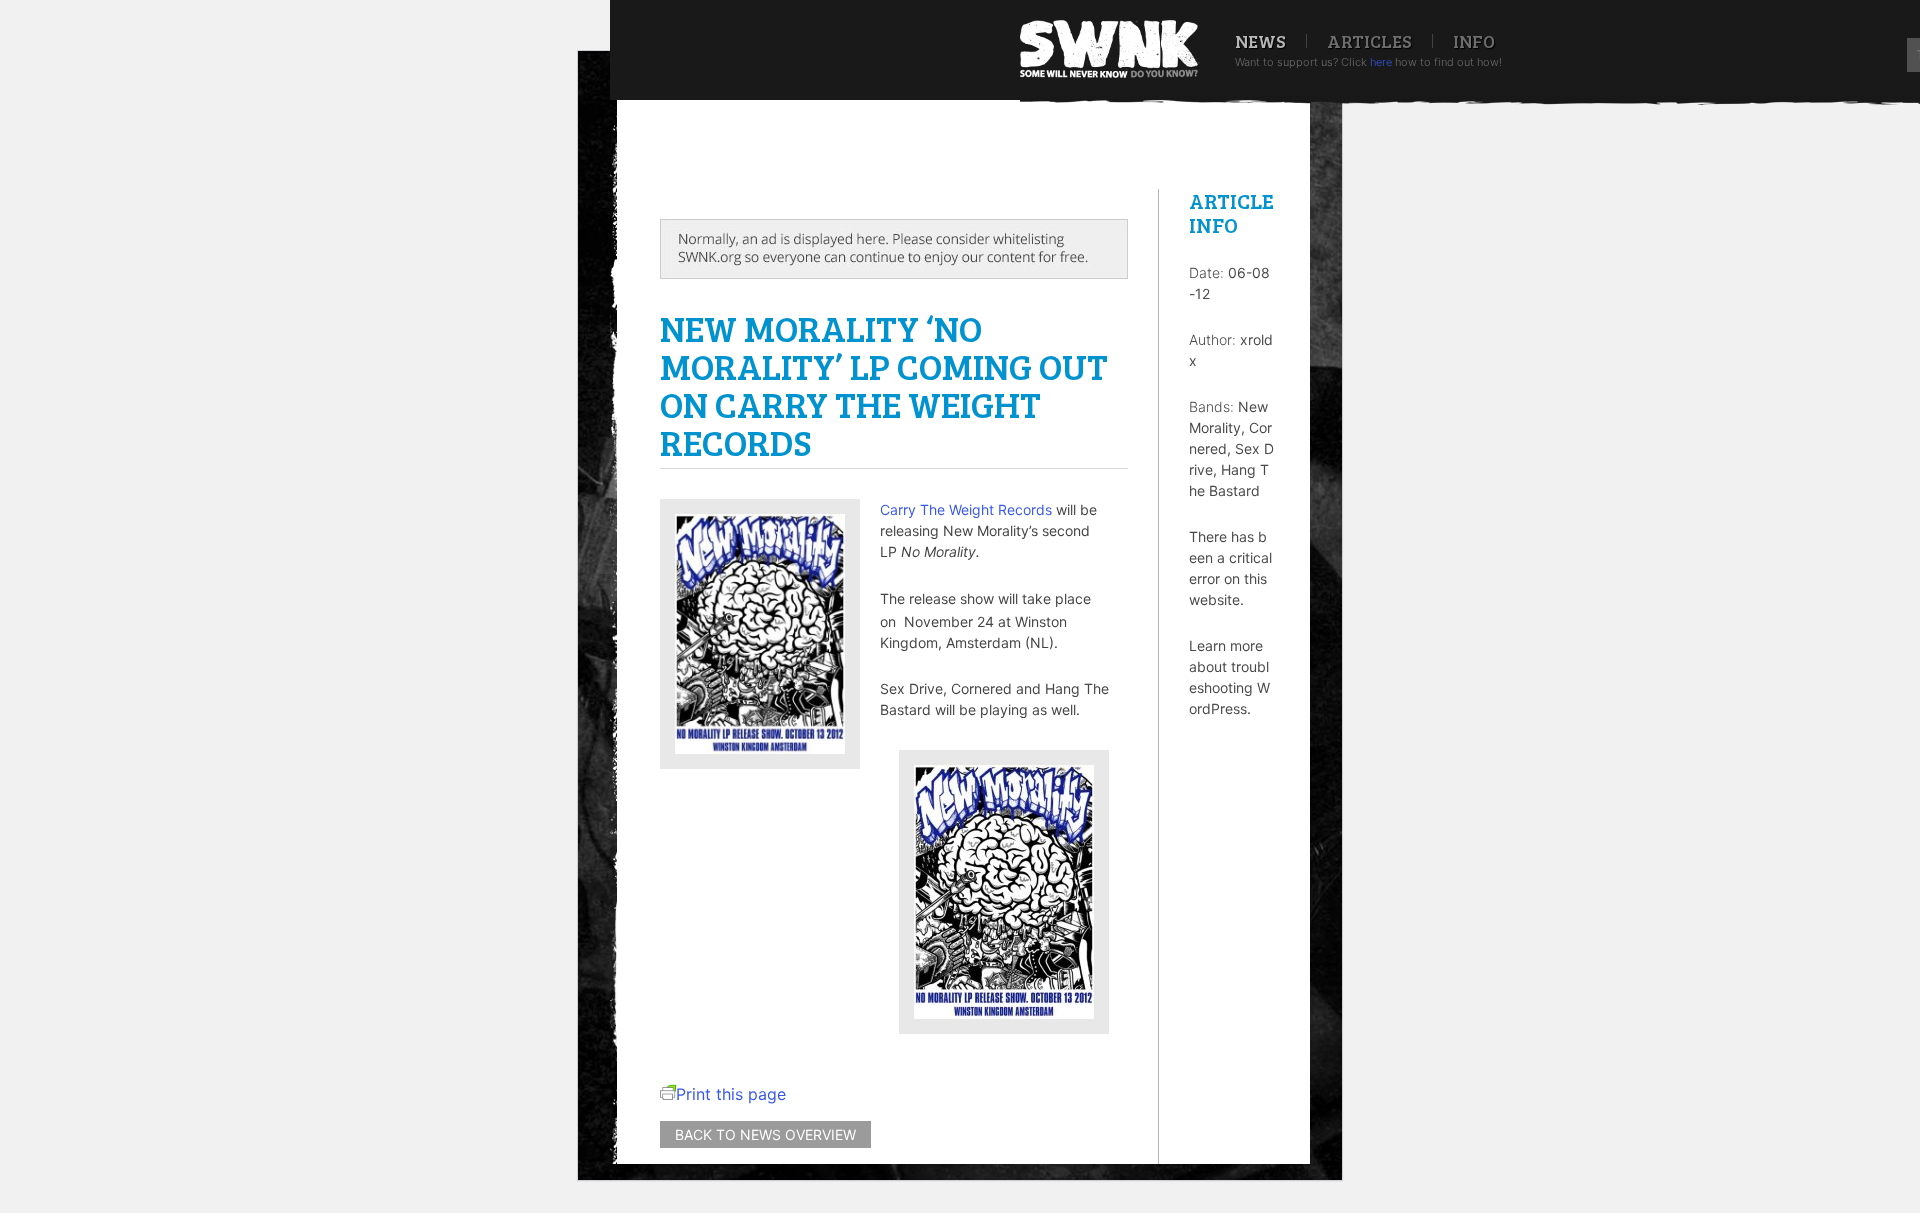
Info (1474, 41)
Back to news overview (765, 1134)
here (1381, 62)
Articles (1369, 41)
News (1260, 41)
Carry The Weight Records (966, 509)
